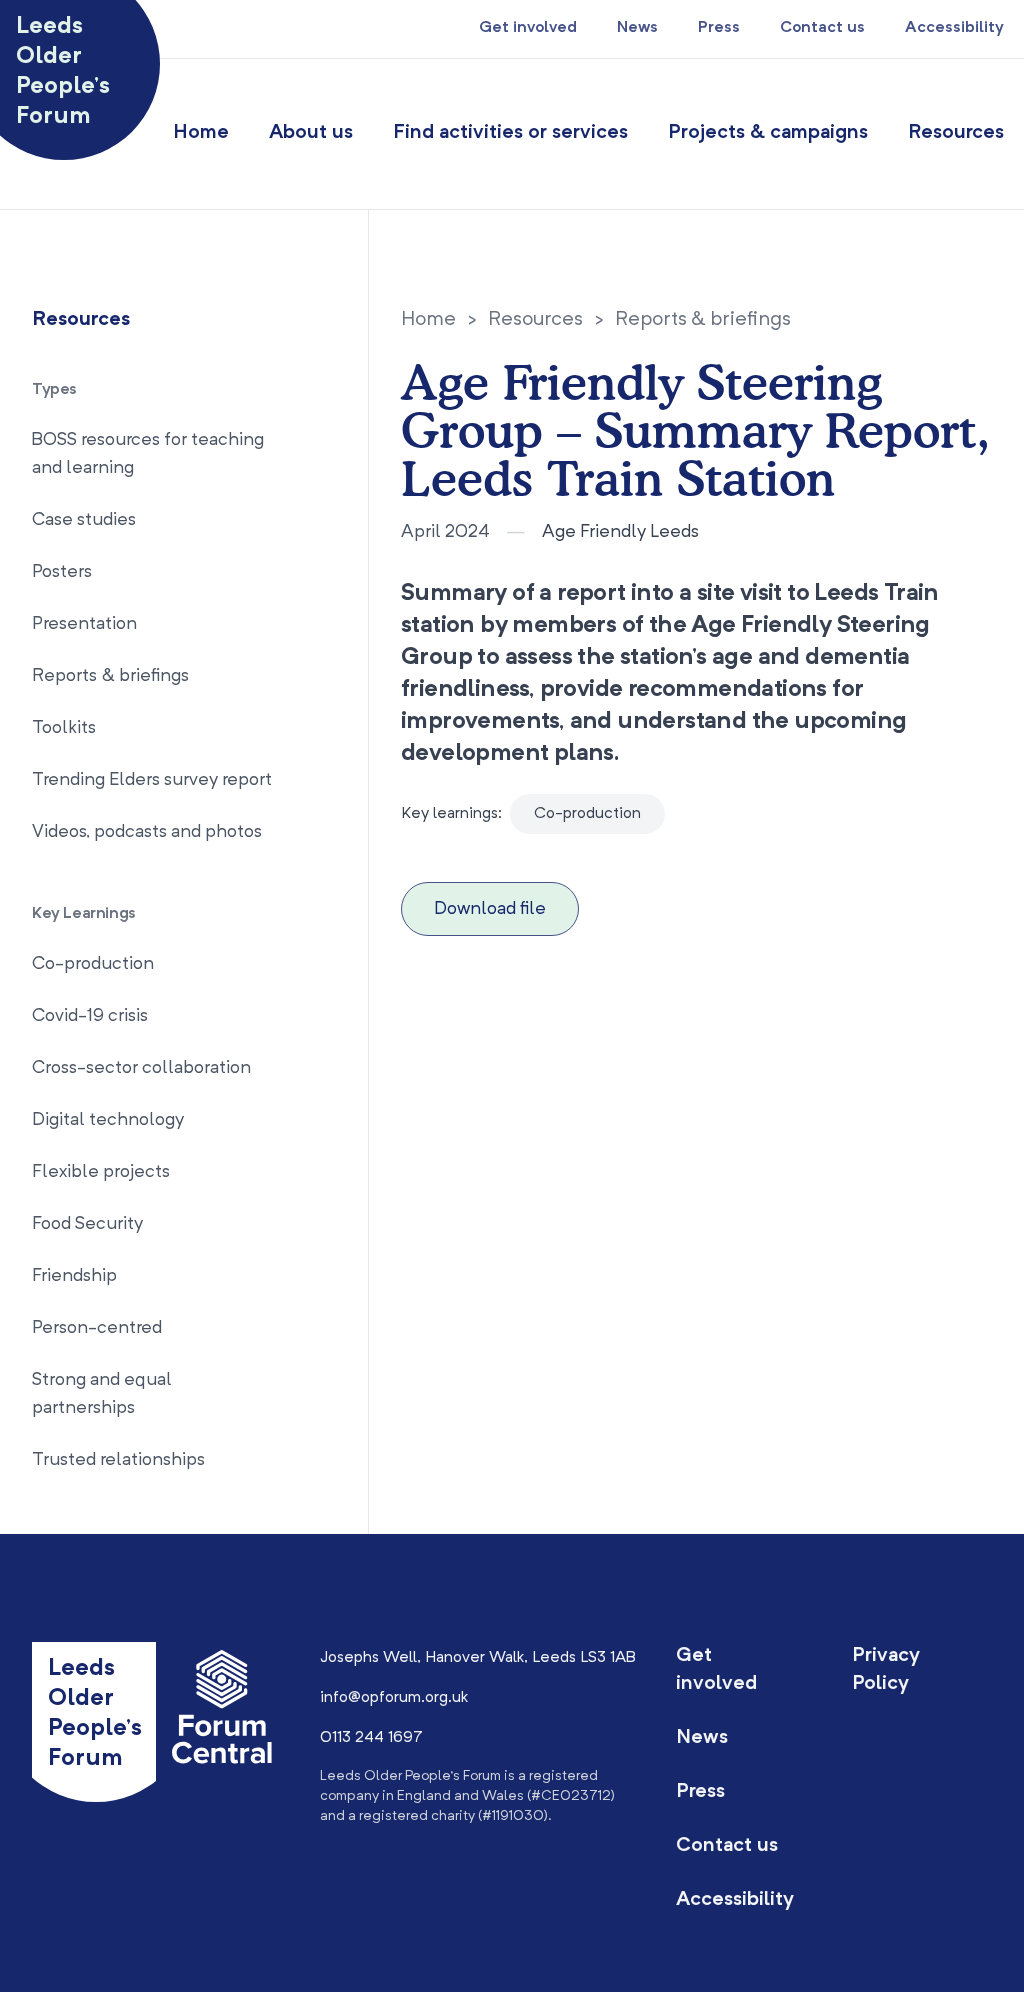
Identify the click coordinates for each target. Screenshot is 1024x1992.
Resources (956, 133)
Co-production (587, 814)
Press (719, 28)
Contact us (822, 28)
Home (201, 133)
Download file (490, 909)
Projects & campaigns (768, 133)
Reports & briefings (703, 320)
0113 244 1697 (371, 1738)
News (637, 28)
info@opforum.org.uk (394, 1698)
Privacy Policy (886, 1670)
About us (311, 133)
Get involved (528, 28)
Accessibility (954, 28)
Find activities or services (510, 133)
